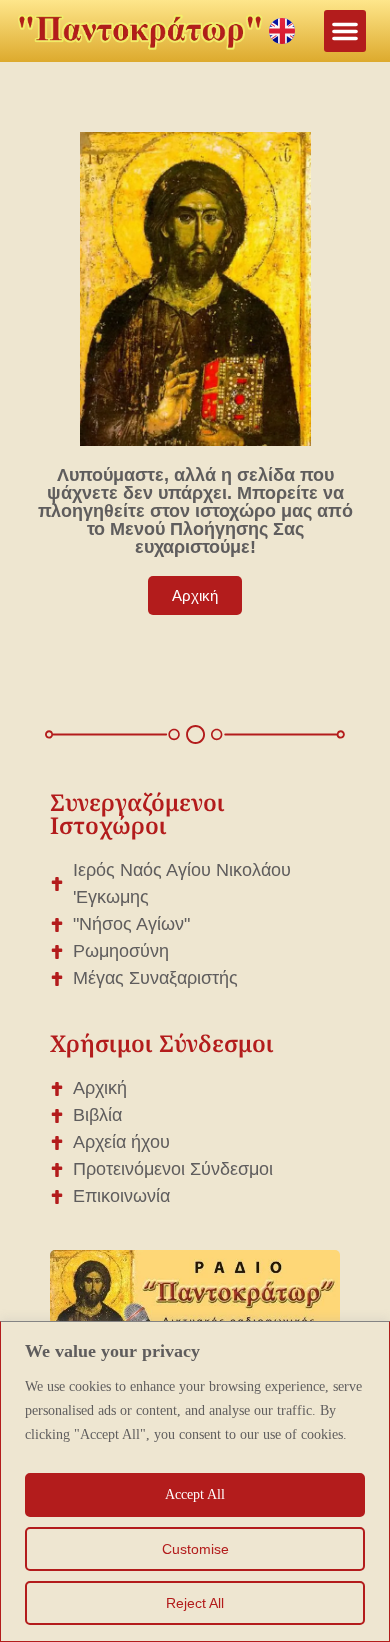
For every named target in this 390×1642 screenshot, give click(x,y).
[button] (345, 31)
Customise (195, 1549)
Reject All (195, 1603)
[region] (195, 1481)
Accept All (195, 1494)
